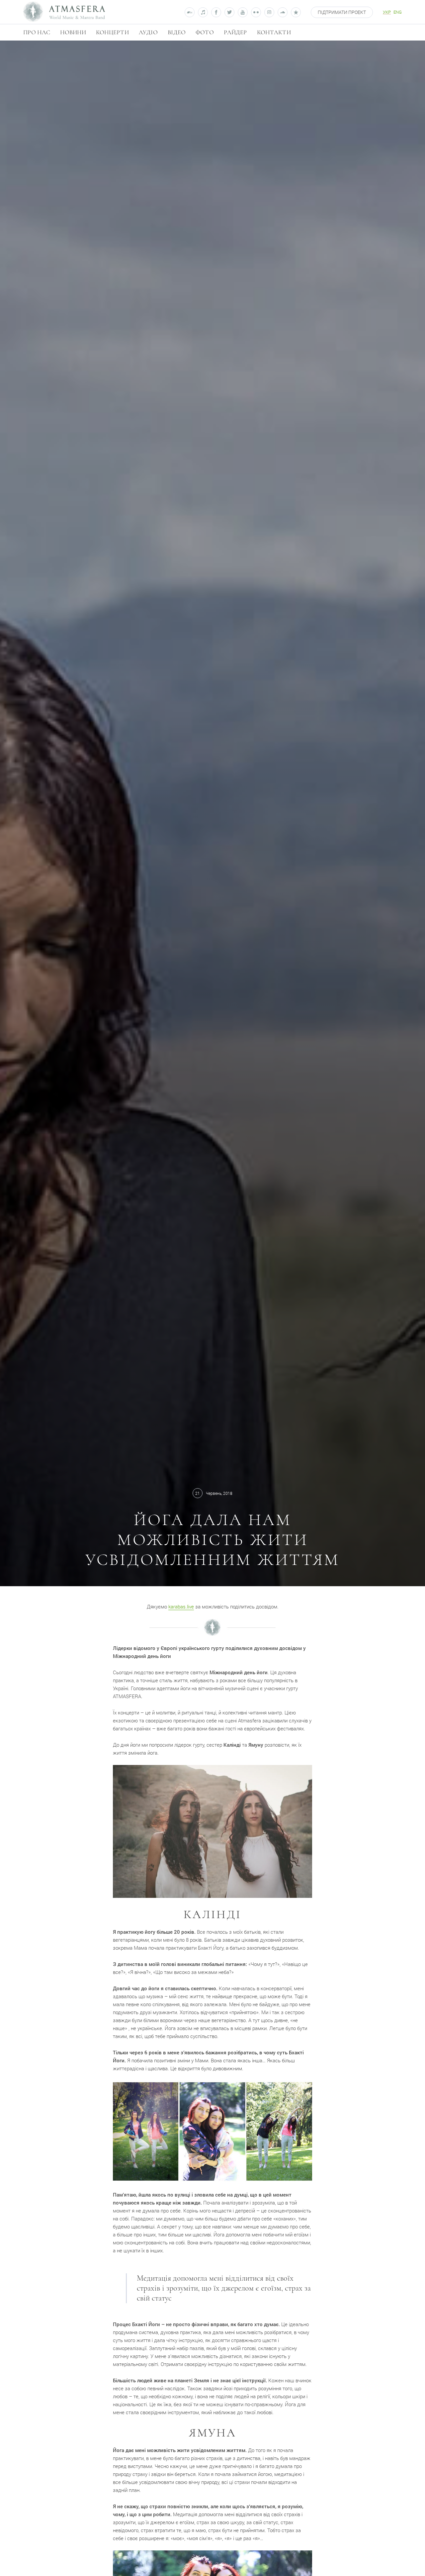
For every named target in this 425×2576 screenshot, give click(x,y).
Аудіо (148, 32)
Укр (387, 12)
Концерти (112, 32)
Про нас (37, 32)
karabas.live (181, 1606)
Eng (398, 12)
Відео (177, 32)
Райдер (235, 32)
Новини (73, 32)
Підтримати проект (342, 12)
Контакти (274, 32)
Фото (205, 32)
